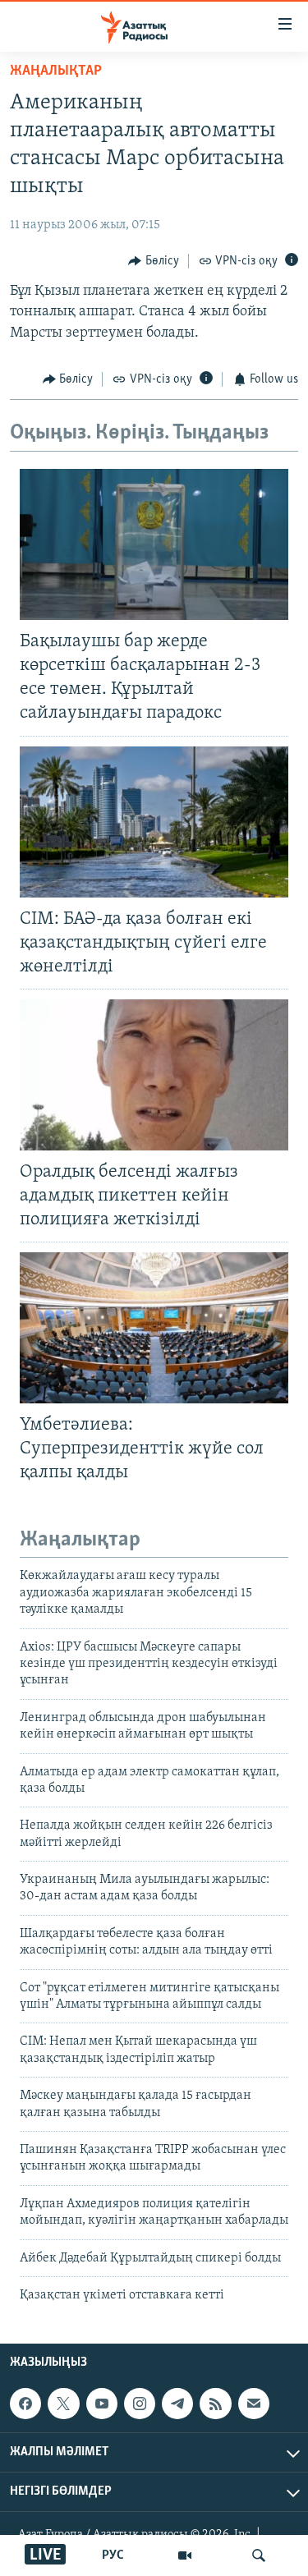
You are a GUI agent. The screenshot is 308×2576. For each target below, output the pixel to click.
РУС (113, 2555)
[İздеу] (259, 2555)
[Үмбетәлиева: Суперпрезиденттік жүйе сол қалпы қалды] (154, 1328)
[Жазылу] (254, 2404)
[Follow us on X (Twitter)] (63, 2404)
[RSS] (215, 2404)
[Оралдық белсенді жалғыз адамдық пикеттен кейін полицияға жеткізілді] (154, 1075)
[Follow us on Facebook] (25, 2404)
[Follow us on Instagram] (140, 2404)
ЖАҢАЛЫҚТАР (56, 71)
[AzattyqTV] (185, 2555)
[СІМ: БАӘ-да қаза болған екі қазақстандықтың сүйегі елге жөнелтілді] (154, 822)
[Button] (154, 261)
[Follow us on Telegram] (177, 2404)
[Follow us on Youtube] (102, 2404)
